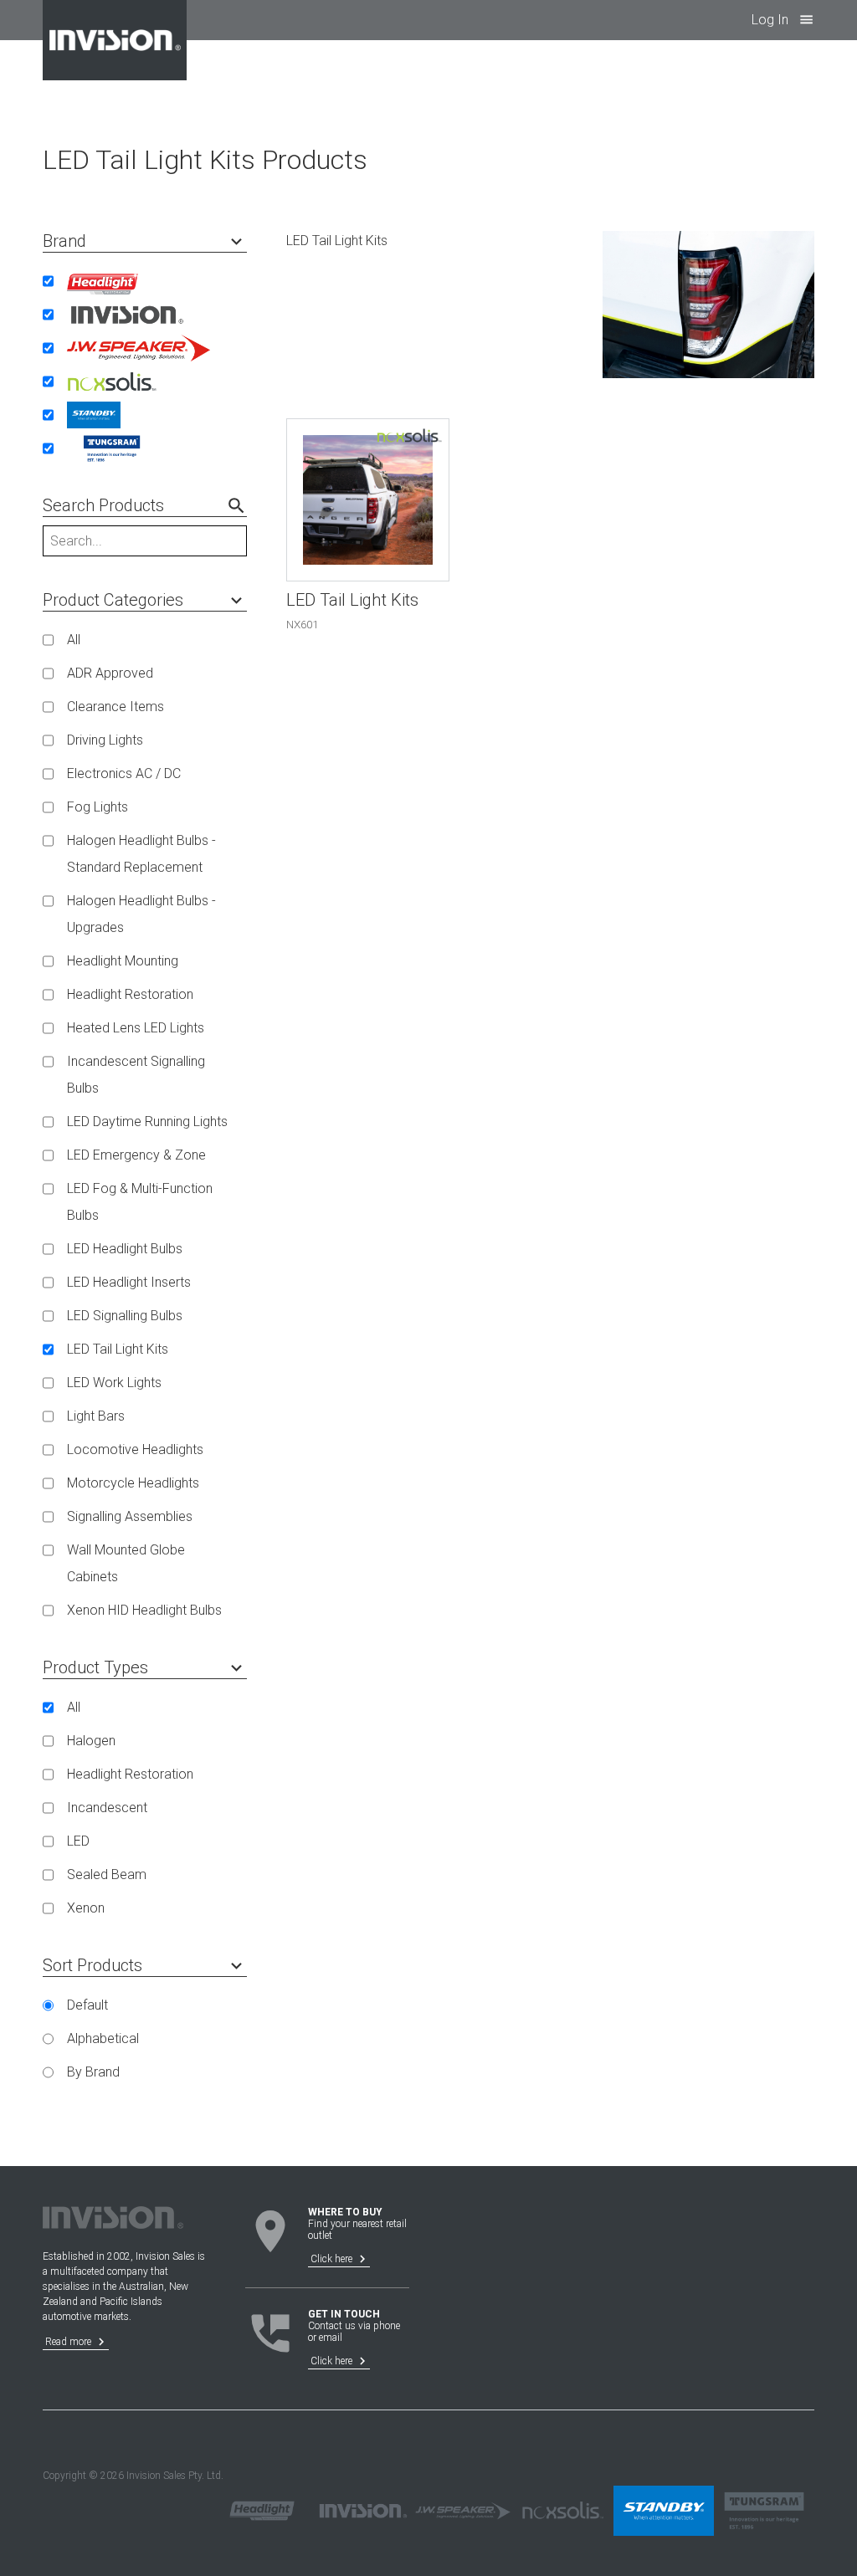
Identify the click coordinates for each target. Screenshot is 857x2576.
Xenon (86, 1908)
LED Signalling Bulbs (125, 1316)
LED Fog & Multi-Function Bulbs (140, 1202)
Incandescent (107, 1808)
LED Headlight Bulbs (125, 1249)
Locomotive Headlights (135, 1449)
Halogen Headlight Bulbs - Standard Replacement (141, 854)
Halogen (91, 1741)
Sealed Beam (107, 1874)
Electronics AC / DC (124, 773)
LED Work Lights (114, 1383)
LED (78, 1841)
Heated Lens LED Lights (136, 1028)
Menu (806, 20)
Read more (77, 2342)
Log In (770, 20)
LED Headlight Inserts (129, 1282)
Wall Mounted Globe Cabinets (126, 1563)
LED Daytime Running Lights (147, 1122)
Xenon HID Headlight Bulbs (144, 1610)
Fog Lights (98, 807)
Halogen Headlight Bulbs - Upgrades (141, 914)
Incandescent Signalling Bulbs (136, 1075)
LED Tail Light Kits (118, 1349)
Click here (340, 2259)
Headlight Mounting (123, 961)
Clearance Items (115, 707)
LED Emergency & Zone (136, 1155)
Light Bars (96, 1416)
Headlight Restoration (130, 994)
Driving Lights (105, 740)
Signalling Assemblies (130, 1516)
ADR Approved (110, 673)
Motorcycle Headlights (133, 1483)
